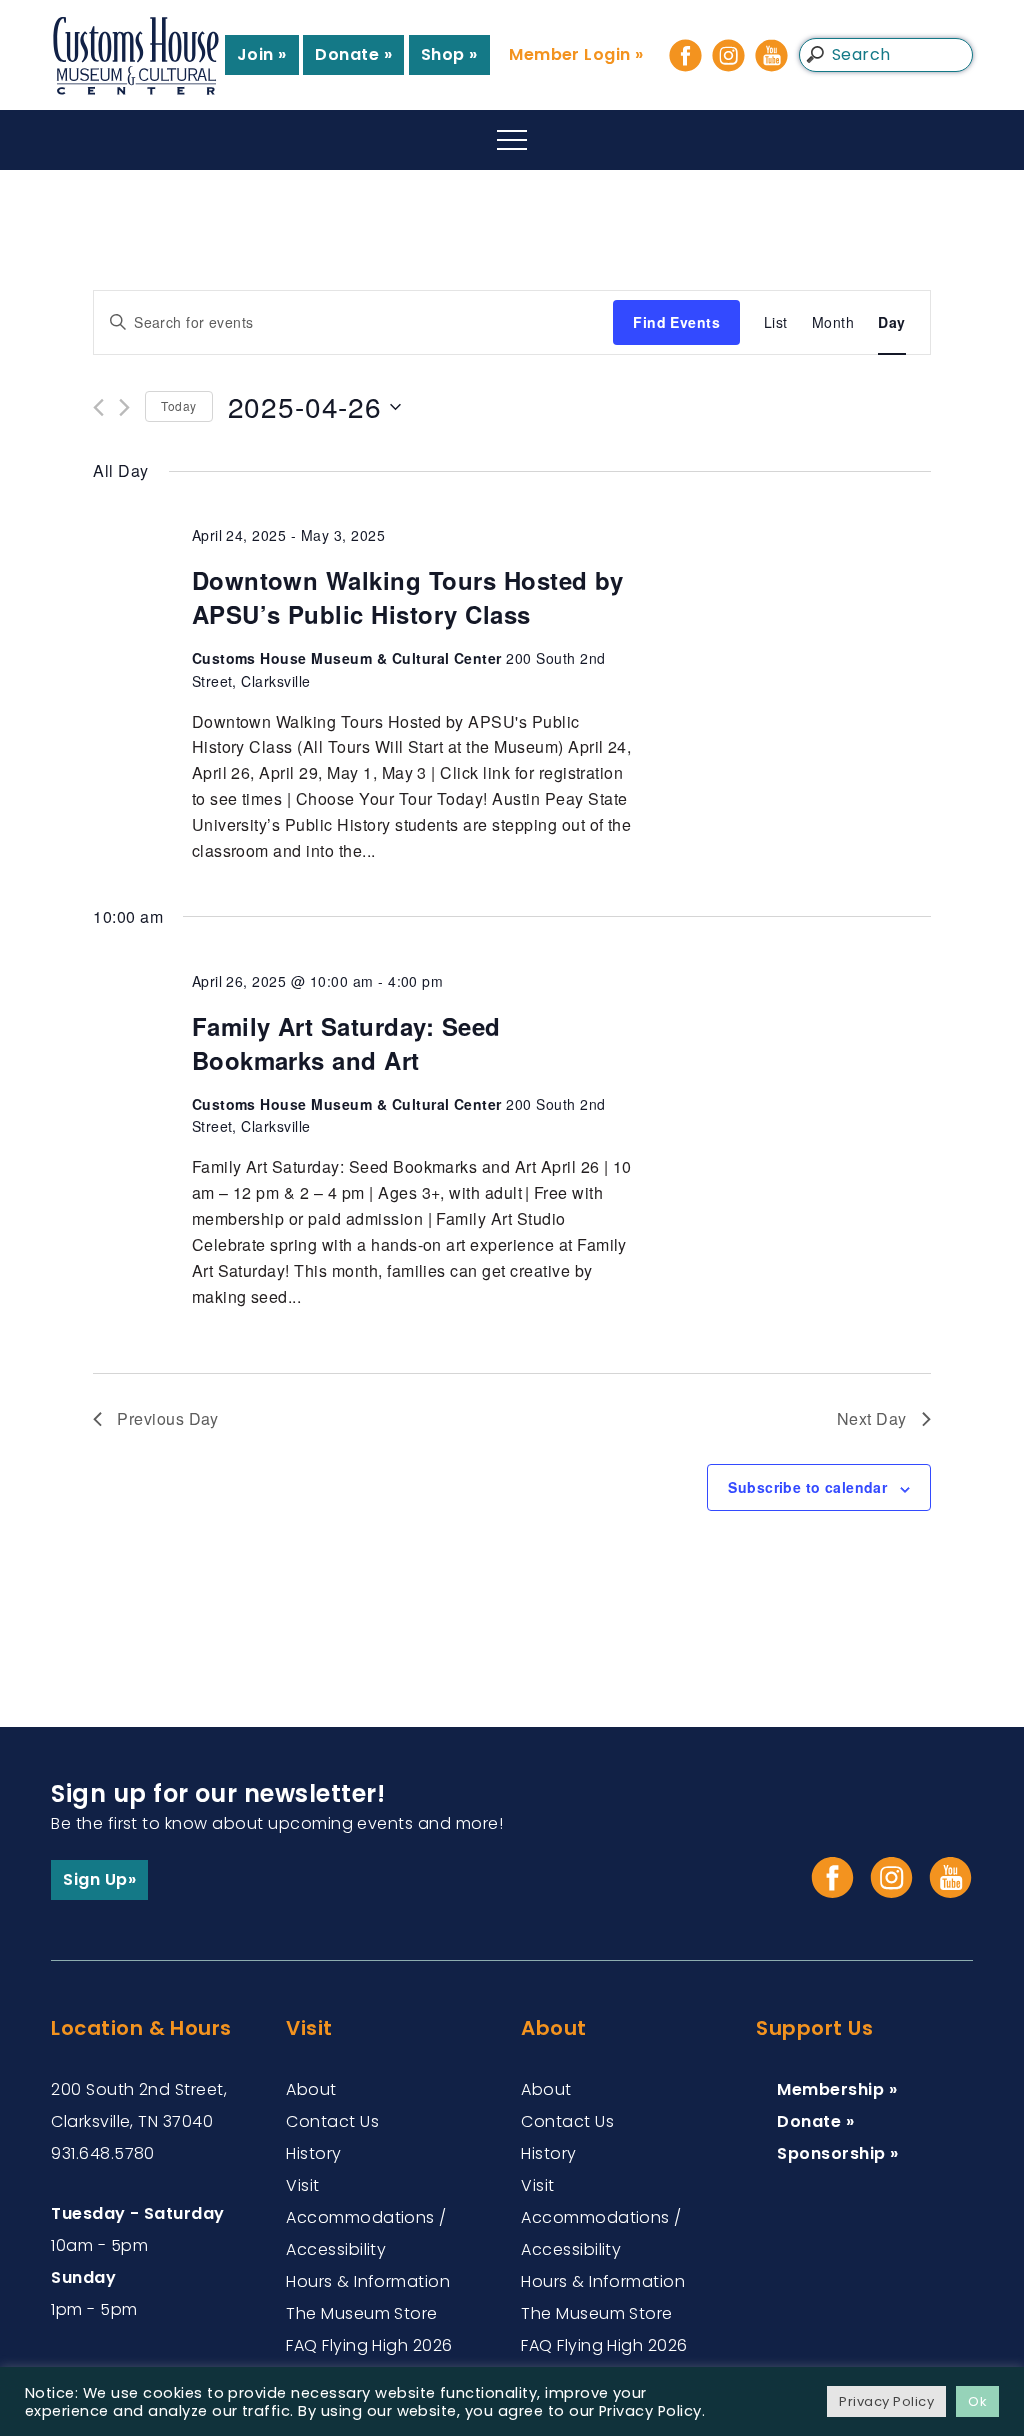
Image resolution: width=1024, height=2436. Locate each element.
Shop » (449, 54)
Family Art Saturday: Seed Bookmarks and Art (346, 1043)
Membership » (837, 2089)
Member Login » (576, 54)
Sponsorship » (837, 2153)
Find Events (676, 322)
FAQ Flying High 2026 (369, 2345)
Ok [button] (977, 2401)
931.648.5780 (103, 2153)
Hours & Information (368, 2281)
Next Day (872, 1418)
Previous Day (168, 1418)
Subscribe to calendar (807, 1487)
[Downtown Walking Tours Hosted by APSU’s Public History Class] (807, 536)
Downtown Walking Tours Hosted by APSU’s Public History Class (408, 597)
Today (178, 405)
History (313, 2153)
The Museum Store (362, 2313)
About (311, 2089)
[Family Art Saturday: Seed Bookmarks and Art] (807, 982)
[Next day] (124, 407)
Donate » (353, 54)
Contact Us (332, 2121)
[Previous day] (98, 407)
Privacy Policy (886, 2401)
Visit (302, 2185)
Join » (262, 54)
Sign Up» (99, 1879)
